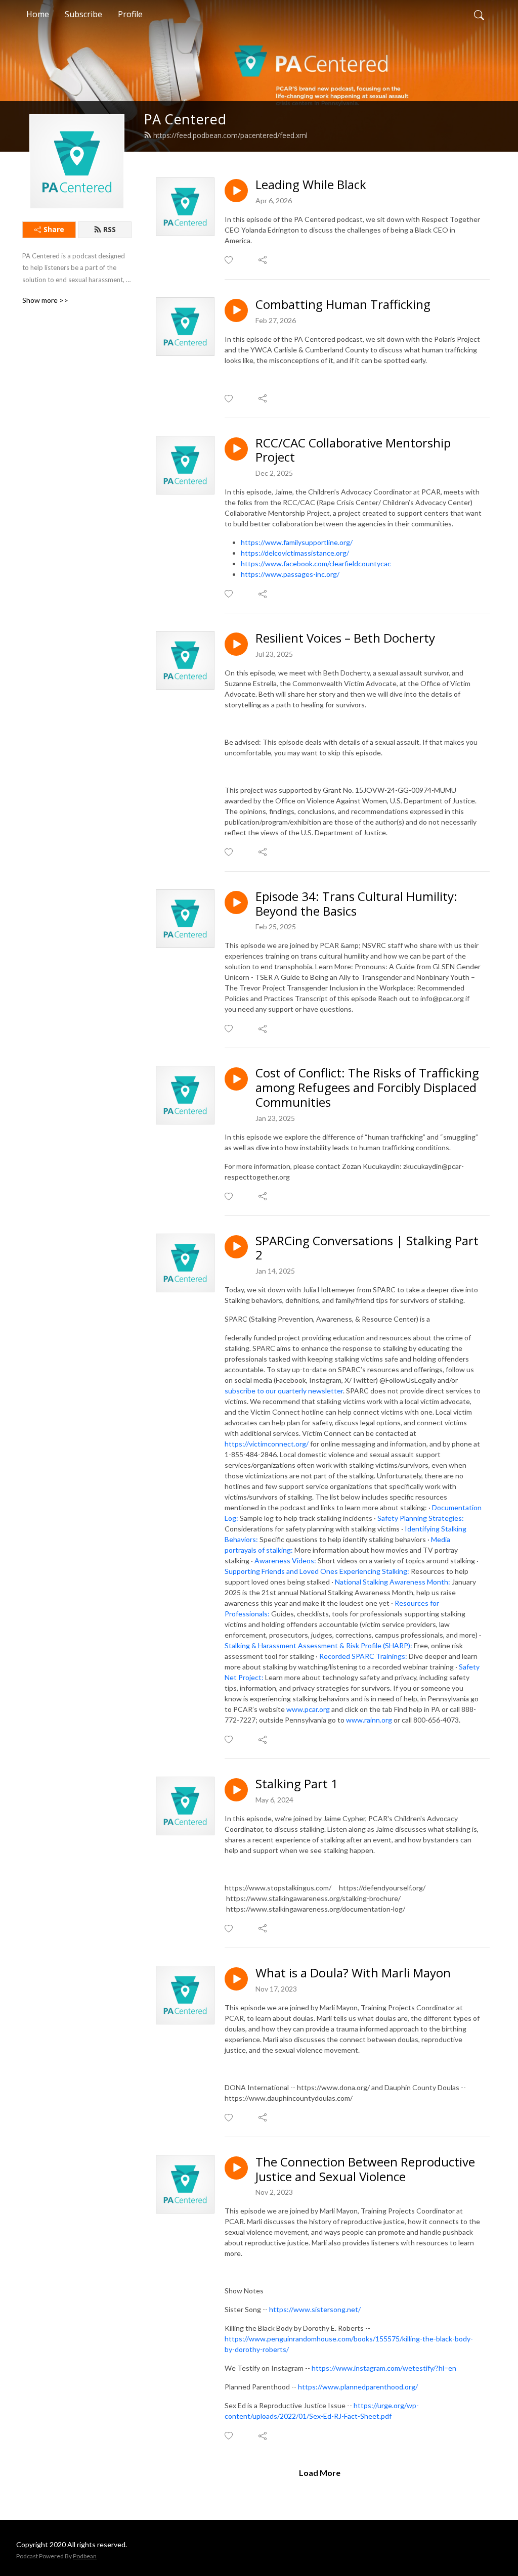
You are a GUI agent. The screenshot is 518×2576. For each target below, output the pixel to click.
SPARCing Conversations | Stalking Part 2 (367, 1248)
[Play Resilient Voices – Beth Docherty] (236, 644)
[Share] (263, 260)
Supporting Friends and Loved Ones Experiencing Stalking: (317, 1571)
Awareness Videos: (285, 1561)
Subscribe (83, 14)
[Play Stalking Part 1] (236, 1790)
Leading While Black (311, 185)
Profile (130, 14)
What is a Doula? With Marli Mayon (353, 1973)
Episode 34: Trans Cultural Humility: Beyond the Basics (356, 904)
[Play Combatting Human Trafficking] (236, 310)
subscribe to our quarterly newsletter (284, 1391)
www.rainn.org (369, 1720)
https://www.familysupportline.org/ (297, 542)
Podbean (85, 2556)
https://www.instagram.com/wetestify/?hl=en (385, 2368)
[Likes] (229, 260)
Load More (320, 2473)
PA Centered (185, 119)
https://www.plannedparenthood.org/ (358, 2387)
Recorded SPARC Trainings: (363, 1656)
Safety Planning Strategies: (421, 1518)
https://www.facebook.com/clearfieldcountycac (316, 563)
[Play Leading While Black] (236, 191)
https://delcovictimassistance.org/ (295, 553)
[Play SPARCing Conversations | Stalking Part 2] (236, 1247)
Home (38, 14)
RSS (110, 229)
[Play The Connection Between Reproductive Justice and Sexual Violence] (236, 2168)
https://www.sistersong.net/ (315, 2309)
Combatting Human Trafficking (343, 305)
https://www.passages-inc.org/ (290, 574)
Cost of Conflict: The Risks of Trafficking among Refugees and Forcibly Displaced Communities (367, 1088)
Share (54, 229)
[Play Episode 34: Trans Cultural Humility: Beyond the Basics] (236, 902)
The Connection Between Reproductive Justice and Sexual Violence (365, 2170)
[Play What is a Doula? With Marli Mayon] (236, 1979)
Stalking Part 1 (297, 1784)
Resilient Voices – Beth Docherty (345, 638)
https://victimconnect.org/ (267, 1444)
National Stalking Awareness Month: (393, 1582)
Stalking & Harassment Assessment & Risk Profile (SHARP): (318, 1645)
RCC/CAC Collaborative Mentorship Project (353, 450)
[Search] (479, 14)
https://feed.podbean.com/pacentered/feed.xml (230, 135)
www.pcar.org (308, 1709)
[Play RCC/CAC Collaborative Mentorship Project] (236, 449)
